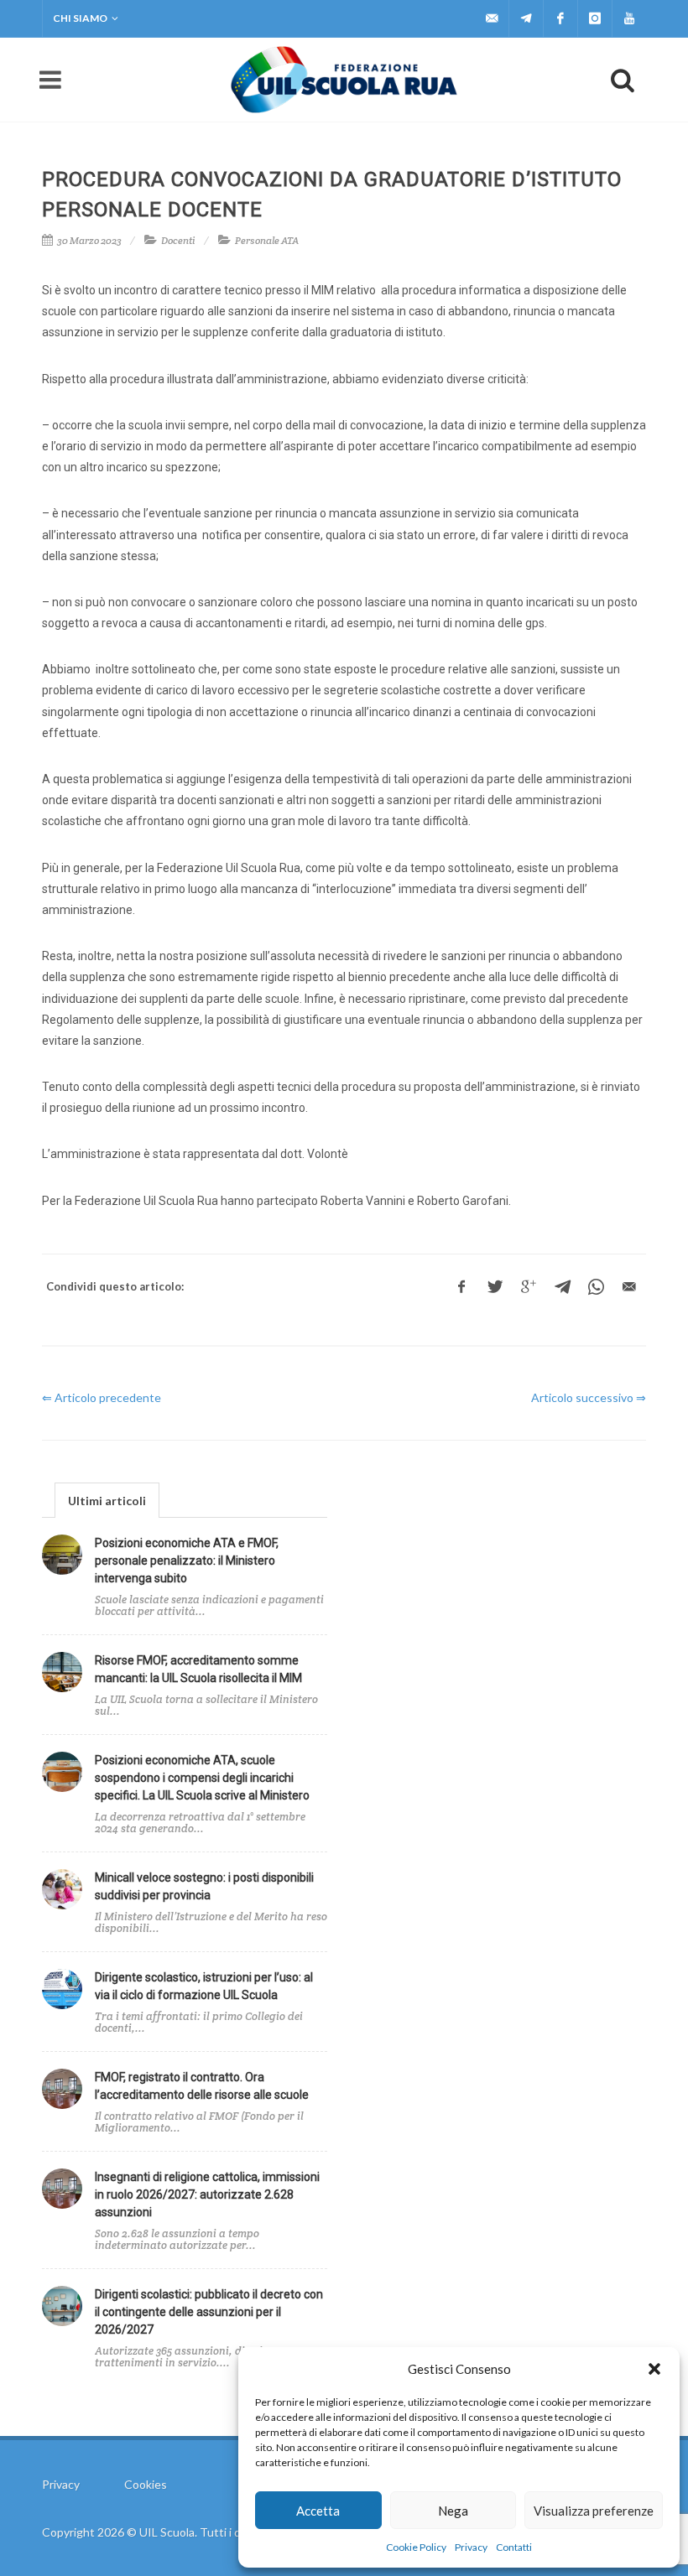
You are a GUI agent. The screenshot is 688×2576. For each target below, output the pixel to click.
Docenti (178, 240)
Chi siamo (80, 18)
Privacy (471, 2547)
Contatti (514, 2547)
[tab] (107, 1500)
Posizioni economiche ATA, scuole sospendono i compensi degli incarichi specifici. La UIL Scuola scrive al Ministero (202, 1778)
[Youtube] (629, 18)
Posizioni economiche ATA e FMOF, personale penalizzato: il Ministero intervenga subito (187, 1561)
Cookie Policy (416, 2547)
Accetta (318, 2511)
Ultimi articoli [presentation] (107, 1501)
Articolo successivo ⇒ (589, 1397)
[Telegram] (526, 18)
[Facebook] (560, 18)
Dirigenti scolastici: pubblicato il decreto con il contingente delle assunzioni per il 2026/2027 (209, 2312)
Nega (453, 2511)
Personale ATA (267, 240)
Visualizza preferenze (594, 2511)
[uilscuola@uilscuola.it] (492, 18)
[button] (654, 2369)
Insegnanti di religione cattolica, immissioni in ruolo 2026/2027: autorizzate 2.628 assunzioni (207, 2194)
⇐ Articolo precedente (102, 1397)
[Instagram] (595, 18)
